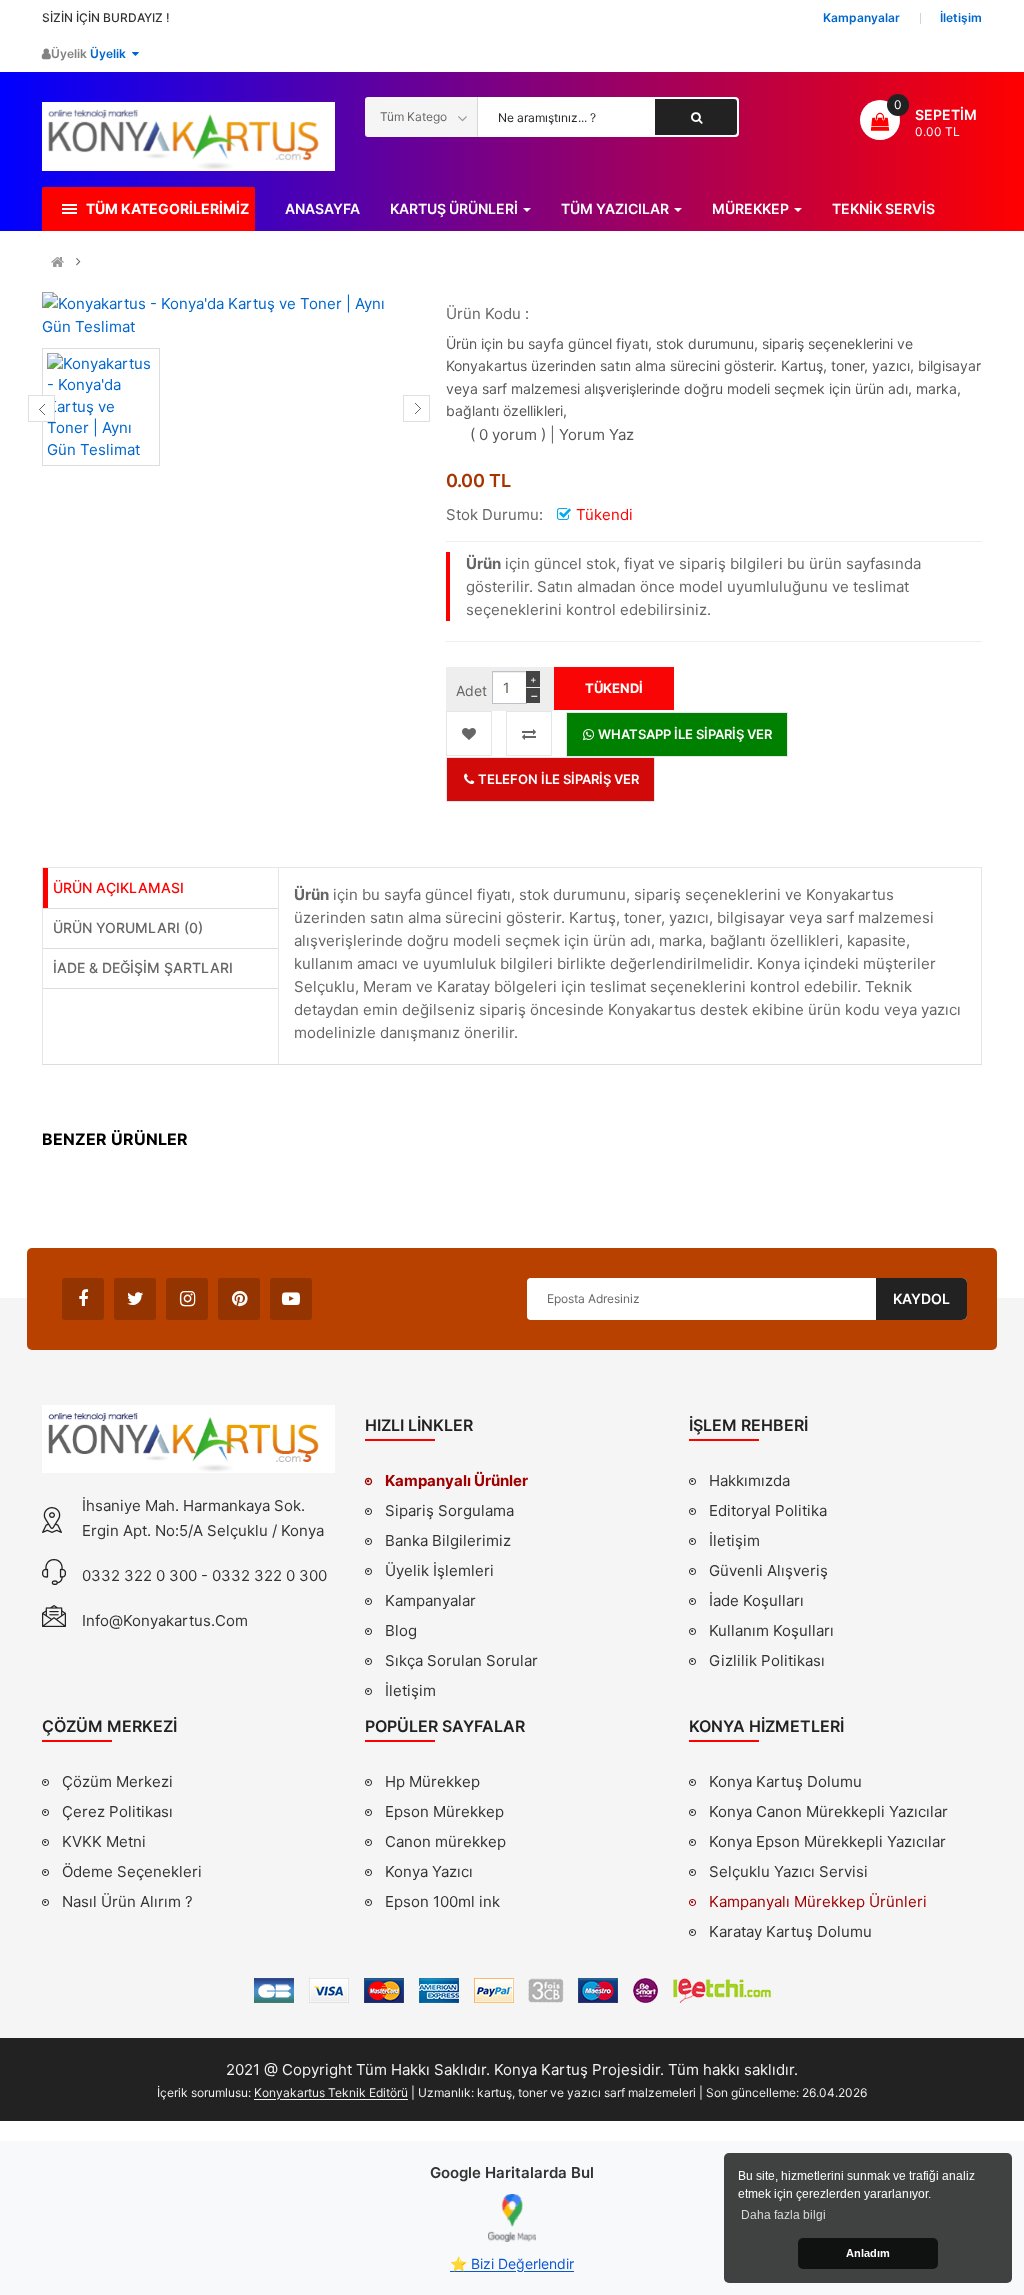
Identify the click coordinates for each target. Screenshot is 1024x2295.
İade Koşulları (756, 1600)
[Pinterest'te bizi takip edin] (239, 1299)
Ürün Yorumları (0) (128, 927)
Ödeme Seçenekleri (132, 1871)
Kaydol (921, 1298)
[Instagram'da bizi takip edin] (187, 1299)
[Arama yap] (696, 117)
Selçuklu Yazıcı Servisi (788, 1871)
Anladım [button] (868, 2253)
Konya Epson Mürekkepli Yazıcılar (827, 1841)
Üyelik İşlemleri (439, 1570)
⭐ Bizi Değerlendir (512, 2263)
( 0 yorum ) (508, 434)
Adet (471, 690)
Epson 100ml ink (442, 1901)
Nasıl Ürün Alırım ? (127, 1901)
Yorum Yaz (596, 434)
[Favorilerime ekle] (469, 733)
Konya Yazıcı (429, 1871)
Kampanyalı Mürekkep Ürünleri (818, 1901)
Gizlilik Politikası (767, 1663)
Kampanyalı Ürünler (456, 1480)
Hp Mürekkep (432, 1781)
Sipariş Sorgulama (449, 1510)
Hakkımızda (749, 1483)
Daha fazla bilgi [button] (783, 2215)
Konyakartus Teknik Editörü (331, 2092)
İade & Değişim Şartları (143, 967)
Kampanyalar (430, 1600)
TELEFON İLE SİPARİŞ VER (557, 779)
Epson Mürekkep (444, 1811)
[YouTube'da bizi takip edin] (291, 1299)
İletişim (410, 1690)
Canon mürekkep (445, 1841)
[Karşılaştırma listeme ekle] (529, 733)
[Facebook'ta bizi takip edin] (83, 1299)
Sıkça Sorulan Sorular (461, 1660)
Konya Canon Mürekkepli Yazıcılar (828, 1811)
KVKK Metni (104, 1841)
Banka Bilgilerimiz (448, 1540)
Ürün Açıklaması (118, 887)
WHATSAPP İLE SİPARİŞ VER (683, 734)
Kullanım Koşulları (771, 1633)
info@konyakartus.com (165, 1620)
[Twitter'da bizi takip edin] (135, 1299)
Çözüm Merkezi (117, 1781)
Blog (401, 1630)
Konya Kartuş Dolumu (785, 1781)
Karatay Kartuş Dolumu (790, 1931)
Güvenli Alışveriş (768, 1570)
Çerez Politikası (117, 1811)
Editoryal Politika (768, 1513)
